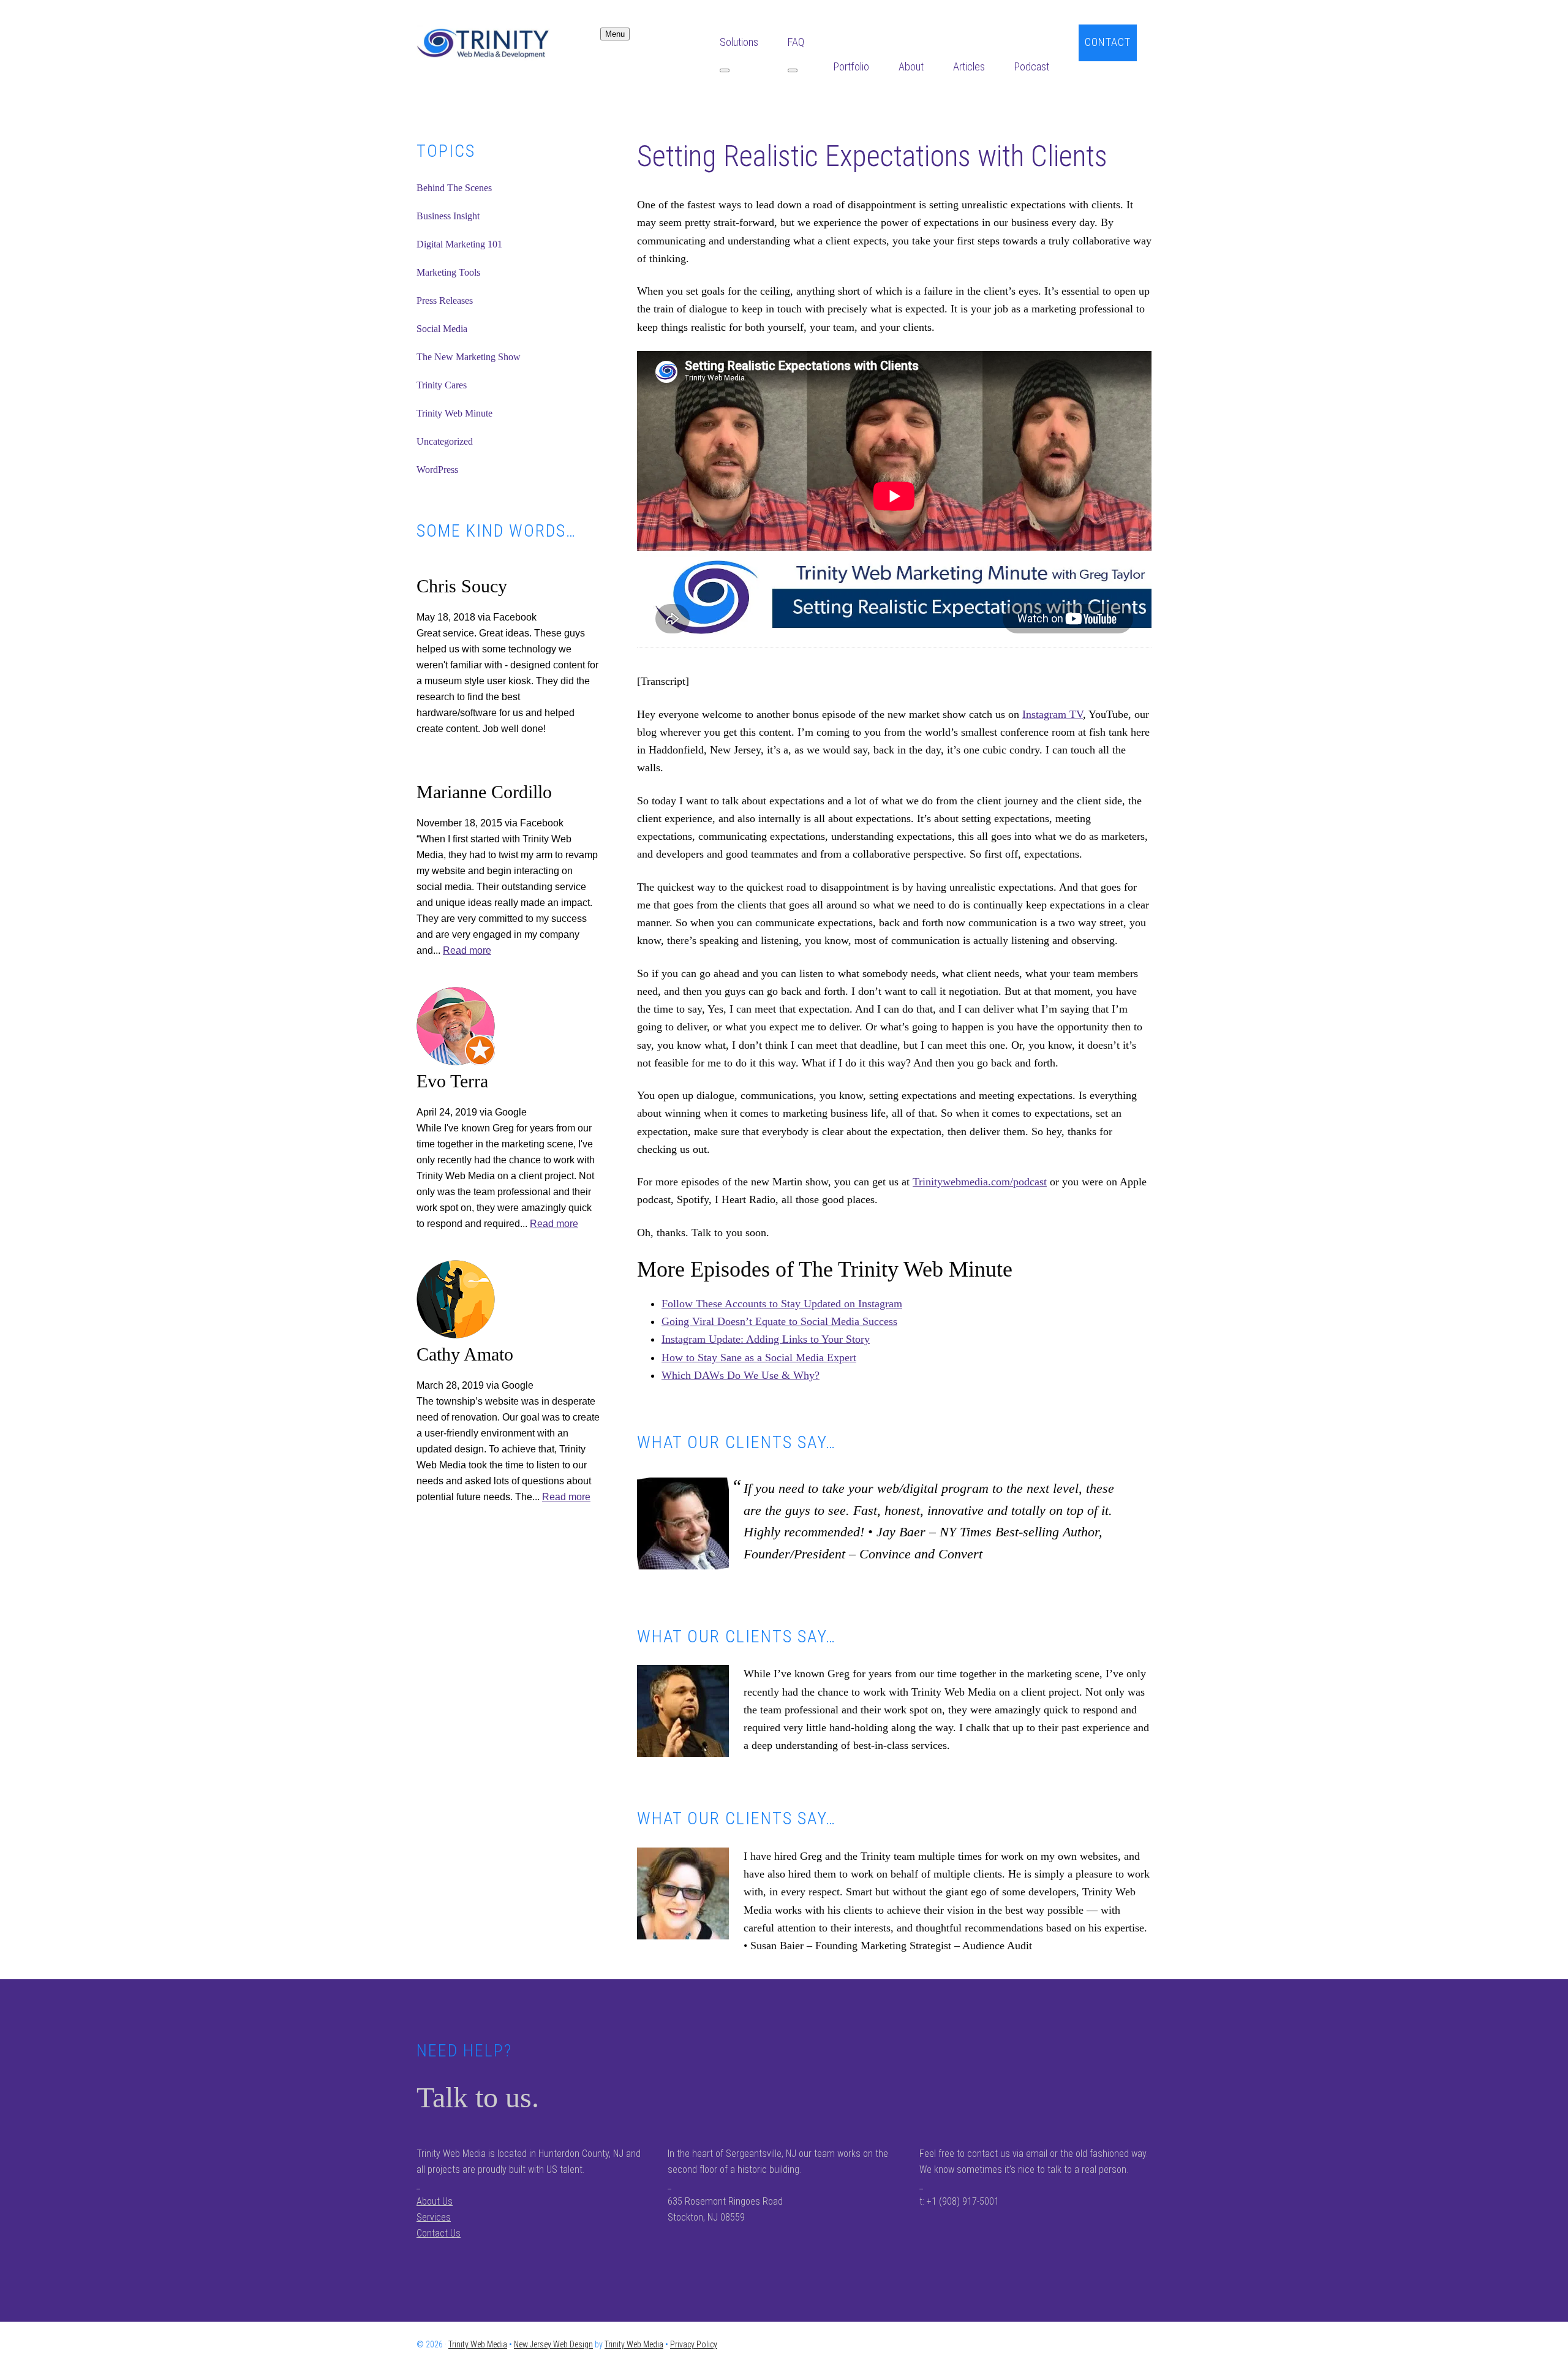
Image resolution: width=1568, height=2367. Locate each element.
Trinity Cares (442, 385)
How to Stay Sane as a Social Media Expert (759, 1357)
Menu (615, 34)
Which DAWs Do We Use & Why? (741, 1375)
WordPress (437, 470)
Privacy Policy (694, 2344)
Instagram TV (1053, 714)
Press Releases (445, 300)
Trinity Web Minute (454, 413)
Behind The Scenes (454, 188)
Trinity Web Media (508, 43)
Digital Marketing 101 (459, 244)
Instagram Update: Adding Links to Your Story (766, 1339)
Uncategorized (445, 441)
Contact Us (439, 2233)
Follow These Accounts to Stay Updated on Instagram (782, 1304)
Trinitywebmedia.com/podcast (980, 1182)
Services (434, 2217)
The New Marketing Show (469, 357)
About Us (435, 2201)
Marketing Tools (448, 272)
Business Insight (448, 216)
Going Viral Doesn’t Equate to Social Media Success (779, 1321)
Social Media (442, 329)
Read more (467, 950)
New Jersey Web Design (553, 2344)
